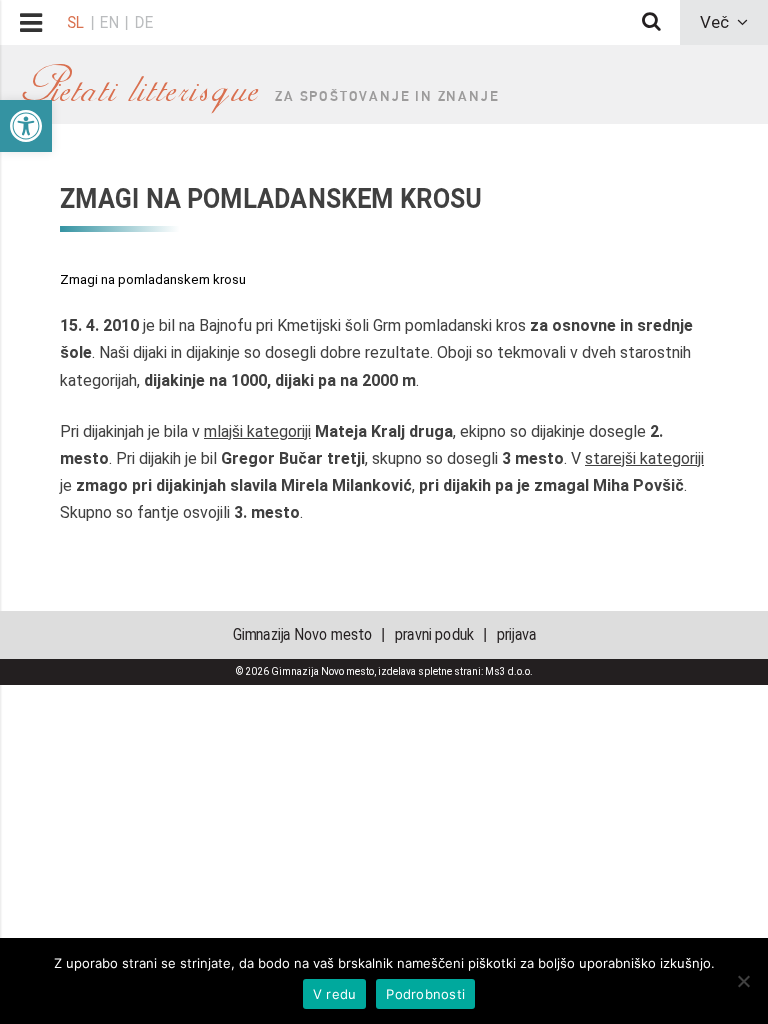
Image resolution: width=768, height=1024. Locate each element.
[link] (26, 126)
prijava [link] (516, 634)
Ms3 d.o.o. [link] (509, 671)
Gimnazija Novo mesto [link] (302, 634)
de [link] (144, 22)
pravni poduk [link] (433, 634)
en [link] (110, 22)
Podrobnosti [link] (425, 994)
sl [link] (75, 22)
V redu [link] (335, 994)
